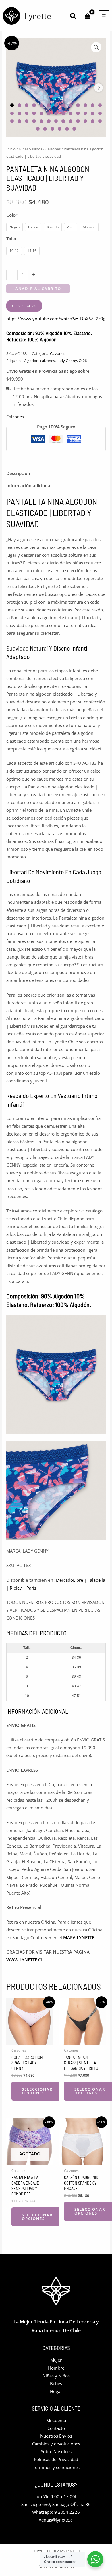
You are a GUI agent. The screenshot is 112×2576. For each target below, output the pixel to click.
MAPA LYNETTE (79, 1937)
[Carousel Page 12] (93, 105)
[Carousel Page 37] (85, 121)
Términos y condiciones (56, 2467)
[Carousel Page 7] (56, 105)
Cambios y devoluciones (56, 2444)
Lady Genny (67, 361)
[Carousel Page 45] (74, 129)
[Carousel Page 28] (19, 121)
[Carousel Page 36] (78, 121)
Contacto (56, 2428)
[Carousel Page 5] (41, 105)
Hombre (56, 2368)
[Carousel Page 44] (67, 129)
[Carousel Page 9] (71, 105)
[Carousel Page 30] (34, 121)
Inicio (11, 149)
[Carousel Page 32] (49, 121)
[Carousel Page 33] (56, 121)
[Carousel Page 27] (12, 121)
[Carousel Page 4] (34, 105)
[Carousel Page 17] (34, 113)
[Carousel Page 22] (71, 113)
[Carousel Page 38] (93, 121)
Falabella (96, 1580)
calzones (48, 361)
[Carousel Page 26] (100, 113)
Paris (31, 1588)
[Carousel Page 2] (19, 105)
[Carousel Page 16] (27, 113)
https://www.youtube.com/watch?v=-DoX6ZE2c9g (56, 319)
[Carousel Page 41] (45, 129)
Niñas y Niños (30, 149)
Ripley (16, 1588)
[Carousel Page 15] (19, 113)
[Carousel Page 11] (85, 105)
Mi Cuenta (56, 2420)
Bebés (56, 2383)
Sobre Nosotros (56, 2451)
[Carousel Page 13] (100, 105)
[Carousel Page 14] (12, 113)
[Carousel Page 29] (27, 121)
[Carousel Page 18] (41, 113)
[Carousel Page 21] (63, 113)
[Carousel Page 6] (49, 105)
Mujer (56, 2360)
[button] (73, 17)
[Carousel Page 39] (100, 121)
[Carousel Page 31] (41, 121)
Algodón (31, 361)
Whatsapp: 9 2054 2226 (56, 2512)
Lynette (38, 16)
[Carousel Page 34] (63, 121)
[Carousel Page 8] (63, 105)
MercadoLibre (69, 1580)
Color (12, 215)
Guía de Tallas (24, 306)
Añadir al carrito (38, 289)
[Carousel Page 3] (27, 105)
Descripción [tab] (18, 473)
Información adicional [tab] (29, 485)
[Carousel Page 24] (85, 113)
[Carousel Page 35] (71, 121)
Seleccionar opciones (37, 2091)
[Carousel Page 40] (38, 129)
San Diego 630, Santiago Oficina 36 (56, 2504)
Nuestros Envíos (56, 2436)
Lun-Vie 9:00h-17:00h (56, 2496)
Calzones (53, 149)
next (99, 88)
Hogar (56, 2391)
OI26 (83, 361)
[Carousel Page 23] (78, 113)
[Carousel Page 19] (49, 113)
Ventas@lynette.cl (56, 2520)
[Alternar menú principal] (104, 16)
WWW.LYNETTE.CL (25, 1960)
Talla (11, 239)
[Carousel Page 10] (78, 105)
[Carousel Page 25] (93, 113)
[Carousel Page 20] (56, 113)
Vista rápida (30, 2040)
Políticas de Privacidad (56, 2459)
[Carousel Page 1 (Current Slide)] (12, 105)
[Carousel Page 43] (60, 129)
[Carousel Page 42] (52, 129)
